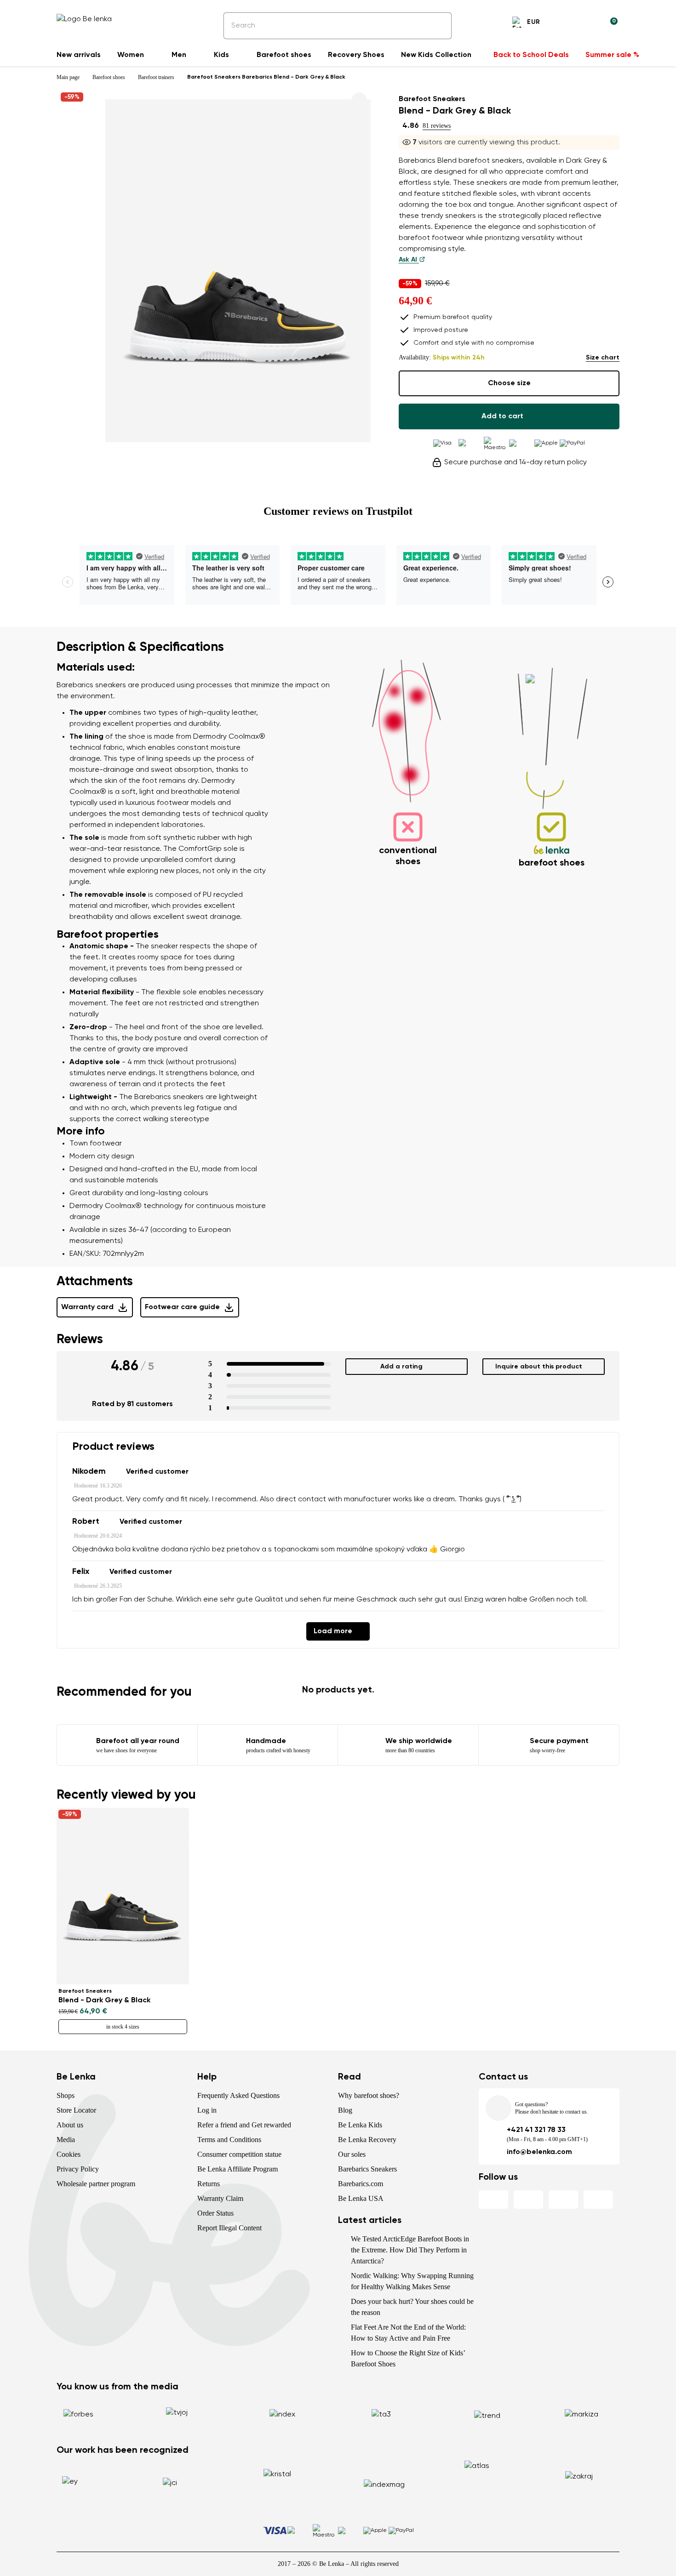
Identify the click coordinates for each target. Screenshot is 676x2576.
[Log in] (588, 23)
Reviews (80, 1339)
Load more (333, 1631)
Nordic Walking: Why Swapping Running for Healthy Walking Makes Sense (412, 2281)
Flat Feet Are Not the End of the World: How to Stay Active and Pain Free (408, 2333)
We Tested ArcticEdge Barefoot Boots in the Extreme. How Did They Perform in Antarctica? (410, 2250)
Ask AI (409, 260)
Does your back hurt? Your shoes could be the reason (412, 2307)
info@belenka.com (539, 2152)
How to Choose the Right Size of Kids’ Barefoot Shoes (408, 2358)
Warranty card (87, 1307)
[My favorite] (566, 23)
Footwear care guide (182, 1307)
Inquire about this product (539, 1367)
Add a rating (401, 1367)
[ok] (438, 26)
